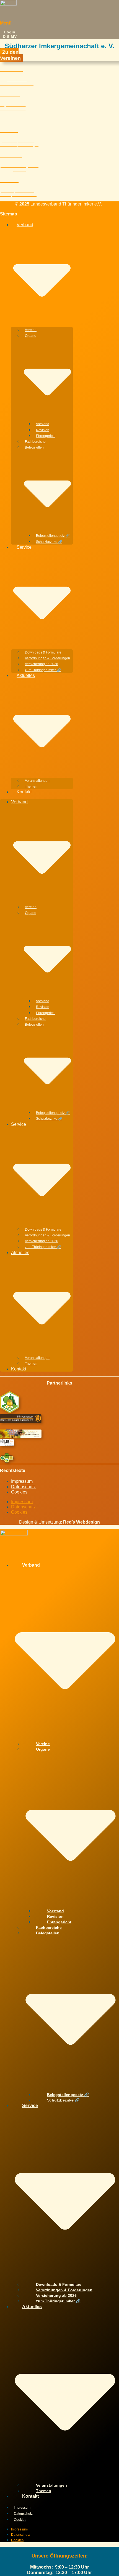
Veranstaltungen (37, 781)
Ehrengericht (46, 436)
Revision (43, 430)
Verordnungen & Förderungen (47, 658)
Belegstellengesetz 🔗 (53, 536)
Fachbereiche (35, 442)
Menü (6, 23)
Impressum (22, 1481)
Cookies (19, 1492)
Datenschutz (23, 1487)
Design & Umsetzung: (59, 1522)
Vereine (31, 330)
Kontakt (24, 792)
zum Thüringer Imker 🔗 (43, 670)
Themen (31, 786)
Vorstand (43, 424)
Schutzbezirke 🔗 (49, 542)
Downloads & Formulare (43, 652)
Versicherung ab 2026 (42, 664)
